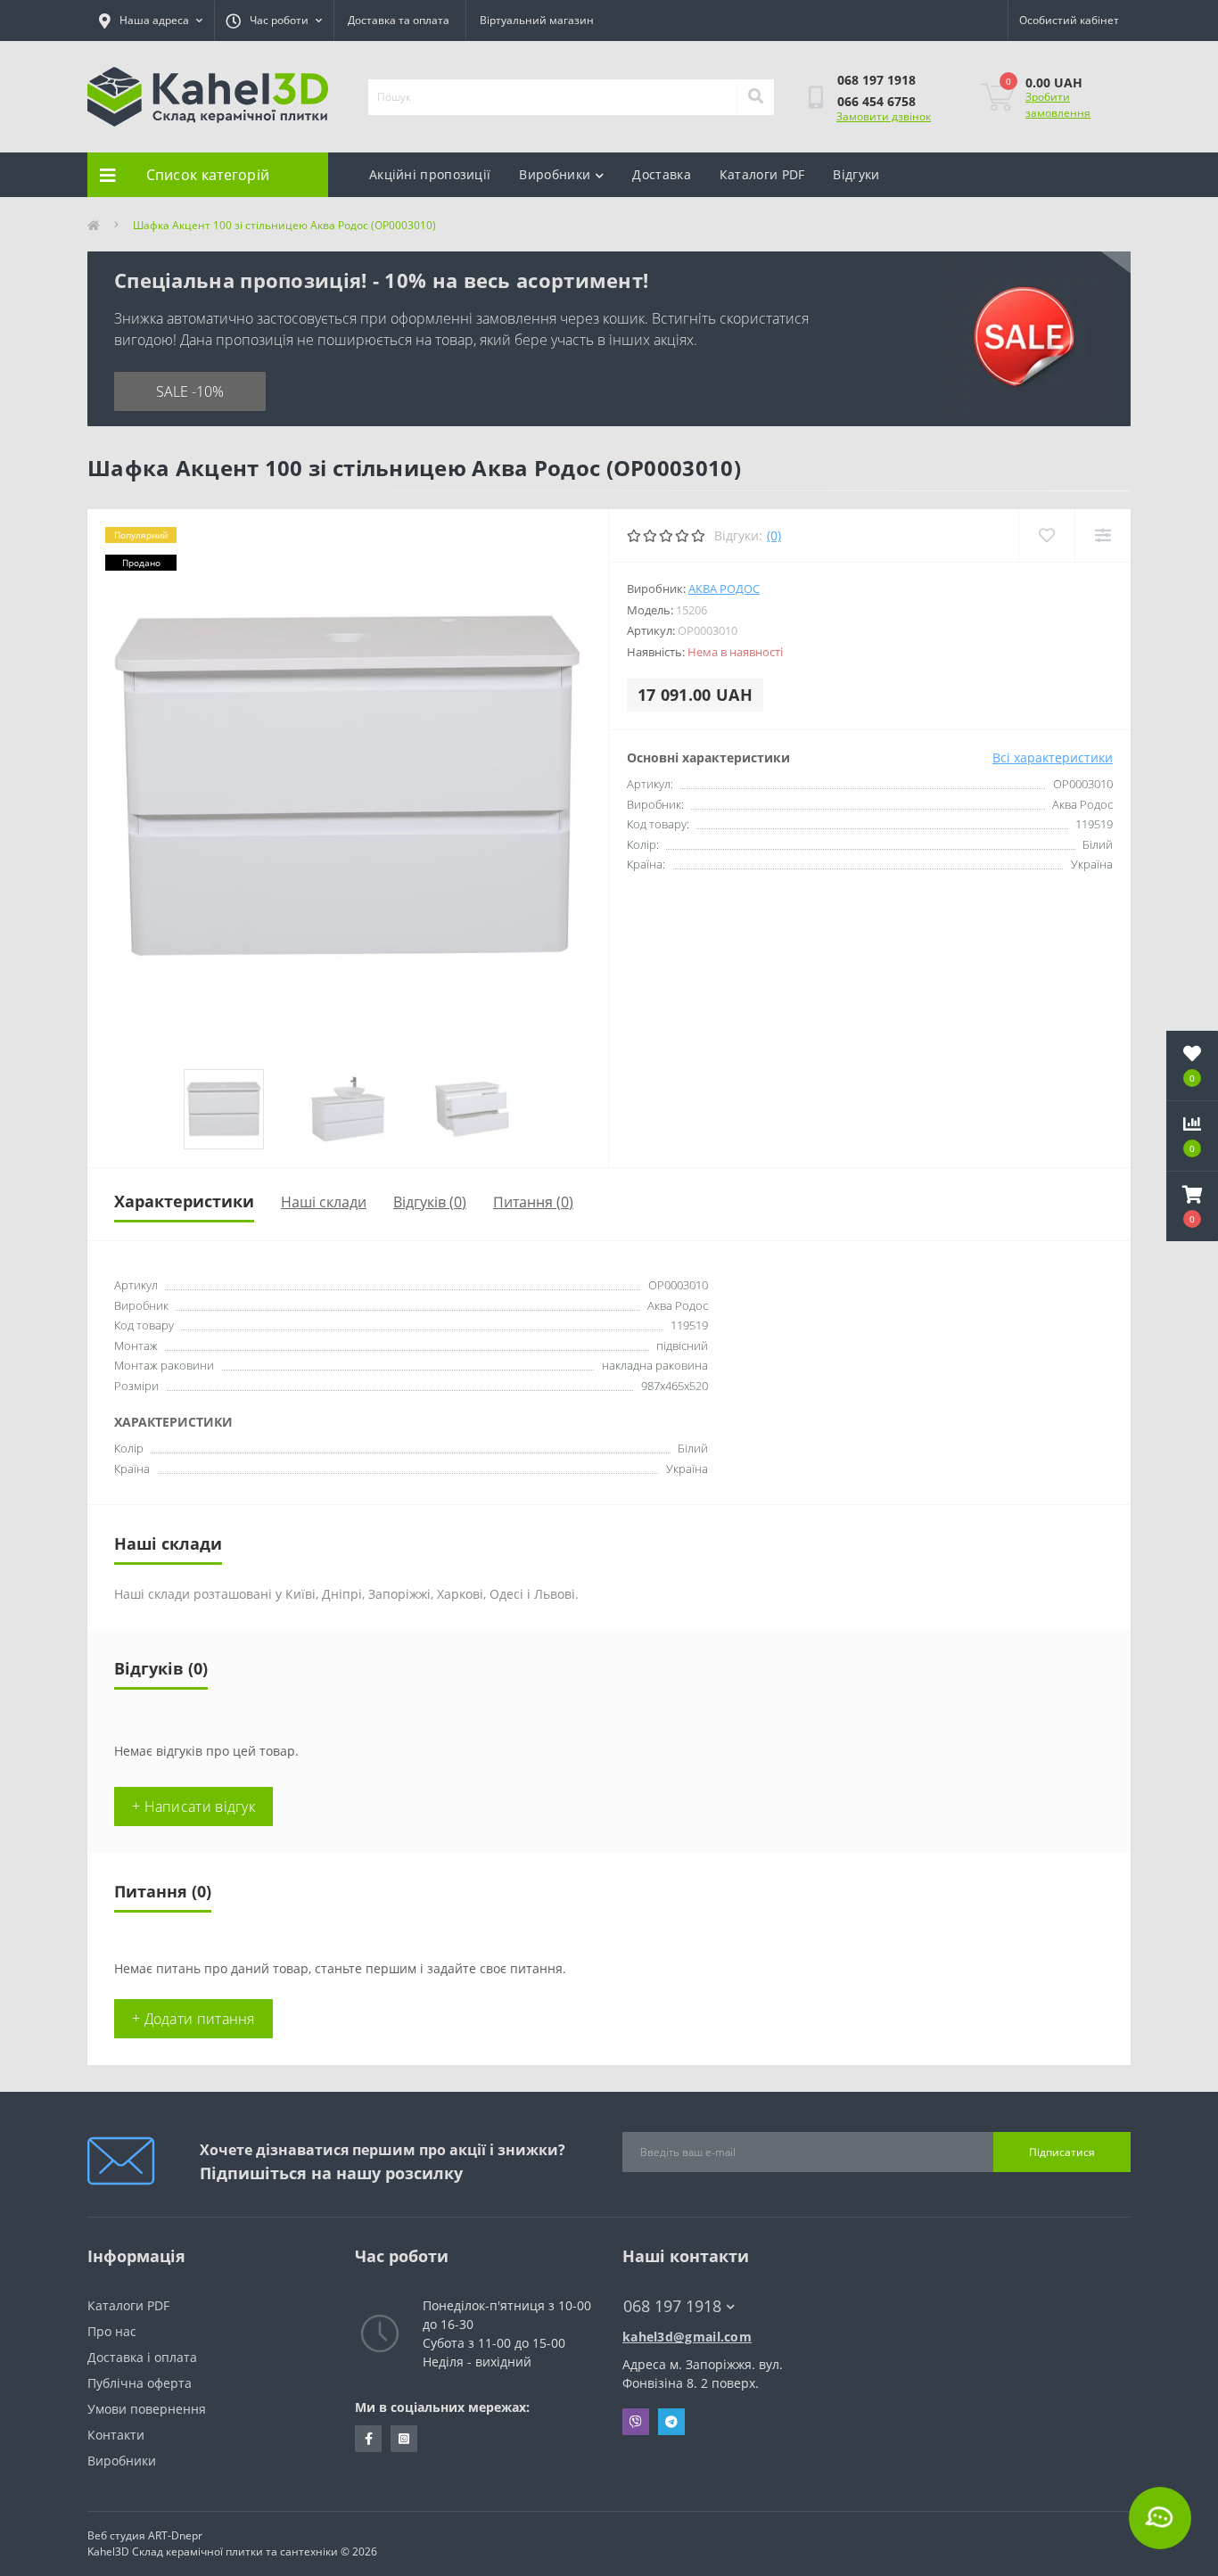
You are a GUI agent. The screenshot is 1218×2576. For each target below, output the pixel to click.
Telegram (671, 2422)
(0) (774, 535)
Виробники (555, 174)
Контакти (116, 2435)
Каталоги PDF (762, 174)
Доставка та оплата (399, 20)
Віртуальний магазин (537, 20)
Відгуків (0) (430, 1202)
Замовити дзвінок (884, 116)
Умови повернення (147, 2409)
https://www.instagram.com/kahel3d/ (404, 2439)
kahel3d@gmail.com (687, 2337)
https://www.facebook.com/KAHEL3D (368, 2439)
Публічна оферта (140, 2383)
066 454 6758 (876, 101)
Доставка (661, 174)
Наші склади (324, 1202)
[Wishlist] (1046, 535)
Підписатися (1062, 2152)
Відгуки (856, 174)
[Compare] (1103, 535)
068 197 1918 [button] (672, 2306)
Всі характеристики (1053, 757)
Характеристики (184, 1201)
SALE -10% (190, 391)
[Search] (755, 97)
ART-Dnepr (175, 2535)
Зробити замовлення (1058, 105)
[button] (1192, 1206)
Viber (636, 2422)
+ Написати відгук (193, 1806)
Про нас (112, 2331)
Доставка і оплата (142, 2357)
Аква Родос (724, 588)
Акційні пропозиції (430, 174)
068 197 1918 (876, 80)
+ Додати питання (193, 2019)
